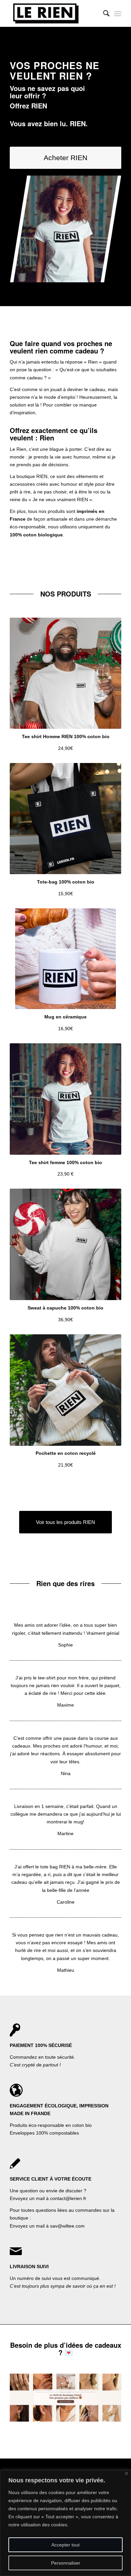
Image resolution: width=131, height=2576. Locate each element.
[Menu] (118, 13)
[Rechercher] (103, 13)
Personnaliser (66, 2563)
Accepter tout (65, 2545)
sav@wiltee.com (67, 2226)
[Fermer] (126, 2473)
